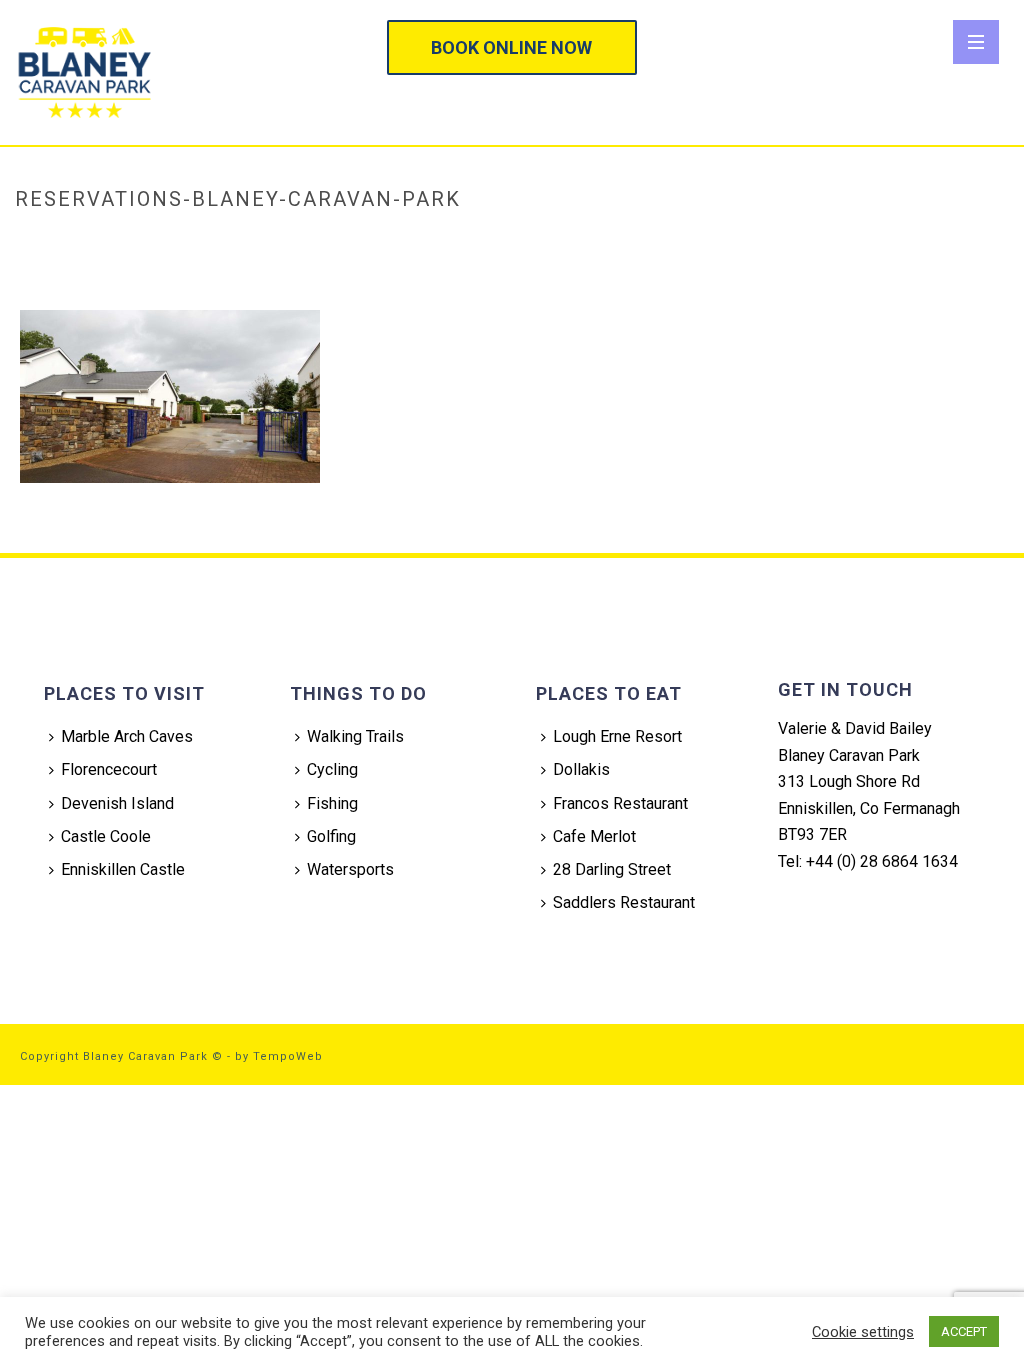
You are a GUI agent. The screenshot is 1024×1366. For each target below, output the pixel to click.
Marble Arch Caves (127, 736)
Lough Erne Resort (617, 736)
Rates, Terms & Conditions (660, 241)
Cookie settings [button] (863, 1332)
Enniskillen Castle (123, 869)
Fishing (332, 803)
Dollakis (581, 769)
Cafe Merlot (594, 836)
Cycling (332, 769)
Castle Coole (106, 836)
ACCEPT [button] (964, 1331)
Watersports (350, 869)
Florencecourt (109, 769)
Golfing (331, 836)
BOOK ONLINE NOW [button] (511, 47)
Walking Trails (355, 736)
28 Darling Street (612, 869)
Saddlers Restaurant (624, 902)
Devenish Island (117, 803)
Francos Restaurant (620, 803)
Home (545, 241)
